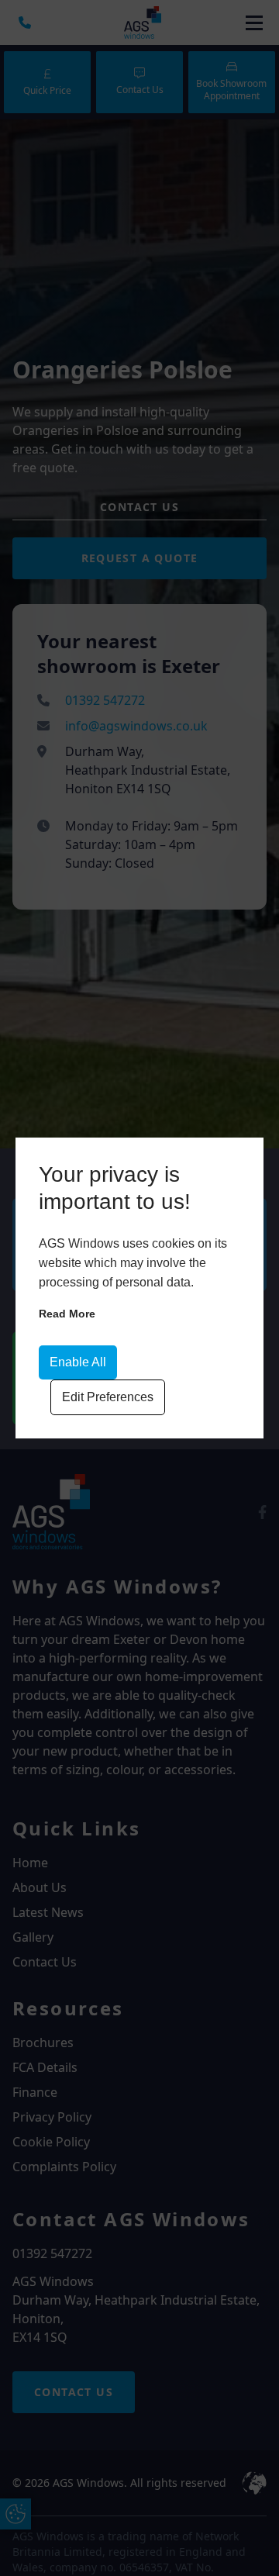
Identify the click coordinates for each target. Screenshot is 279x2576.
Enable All (78, 1362)
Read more (67, 1314)
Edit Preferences (108, 1397)
